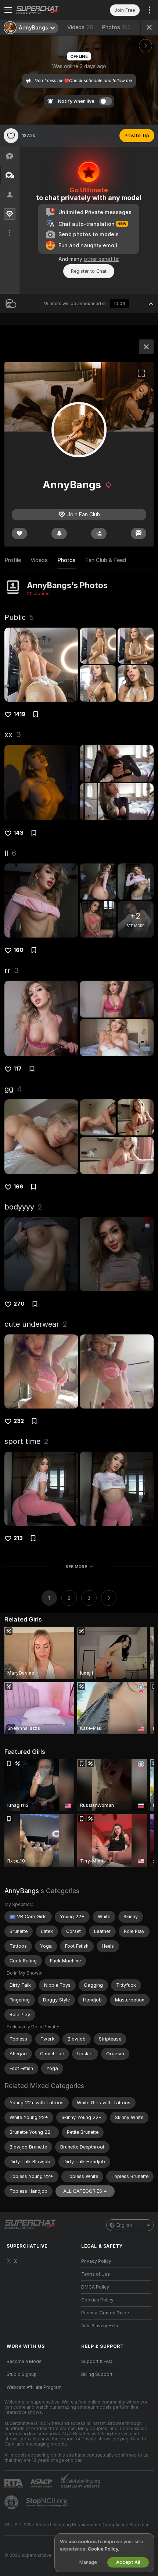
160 (19, 950)
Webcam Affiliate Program (34, 2387)
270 (19, 1304)
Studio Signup (22, 2374)
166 (18, 1187)
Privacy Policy (96, 2261)
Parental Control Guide (105, 2313)
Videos (80, 27)
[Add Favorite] (11, 136)
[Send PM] (139, 533)
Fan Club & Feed (106, 560)
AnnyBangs (22, 1891)
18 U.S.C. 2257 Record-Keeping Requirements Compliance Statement (78, 2525)
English (124, 2225)
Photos (116, 27)
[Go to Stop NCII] (47, 2502)
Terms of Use (96, 2274)
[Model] (146, 347)
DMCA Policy (95, 2287)
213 (18, 1538)
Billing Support (97, 2374)
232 (19, 1421)
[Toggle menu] (8, 10)
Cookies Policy (97, 2300)
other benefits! (102, 259)
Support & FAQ (97, 2362)
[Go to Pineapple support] (12, 2502)
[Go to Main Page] (48, 10)
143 (19, 833)
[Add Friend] (99, 533)
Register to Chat (89, 271)
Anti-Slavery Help (100, 2326)
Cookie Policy (103, 2549)
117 (18, 1069)
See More (76, 1567)
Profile (13, 560)
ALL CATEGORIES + (85, 2191)
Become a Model (25, 2362)
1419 (19, 714)
